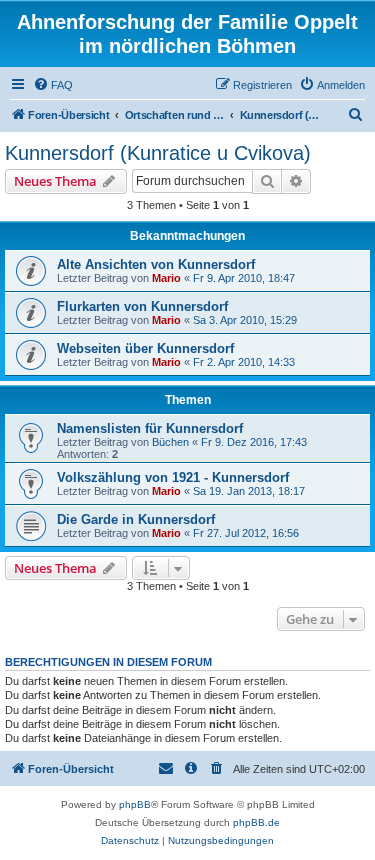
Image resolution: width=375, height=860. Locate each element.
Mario (166, 278)
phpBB (135, 804)
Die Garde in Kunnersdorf (136, 519)
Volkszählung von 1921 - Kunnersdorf (173, 477)
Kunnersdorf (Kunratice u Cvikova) (158, 153)
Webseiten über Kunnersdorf (145, 348)
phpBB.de (256, 822)
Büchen (170, 442)
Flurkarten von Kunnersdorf (142, 306)
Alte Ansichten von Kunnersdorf (156, 264)
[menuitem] (53, 85)
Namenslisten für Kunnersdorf (150, 428)
